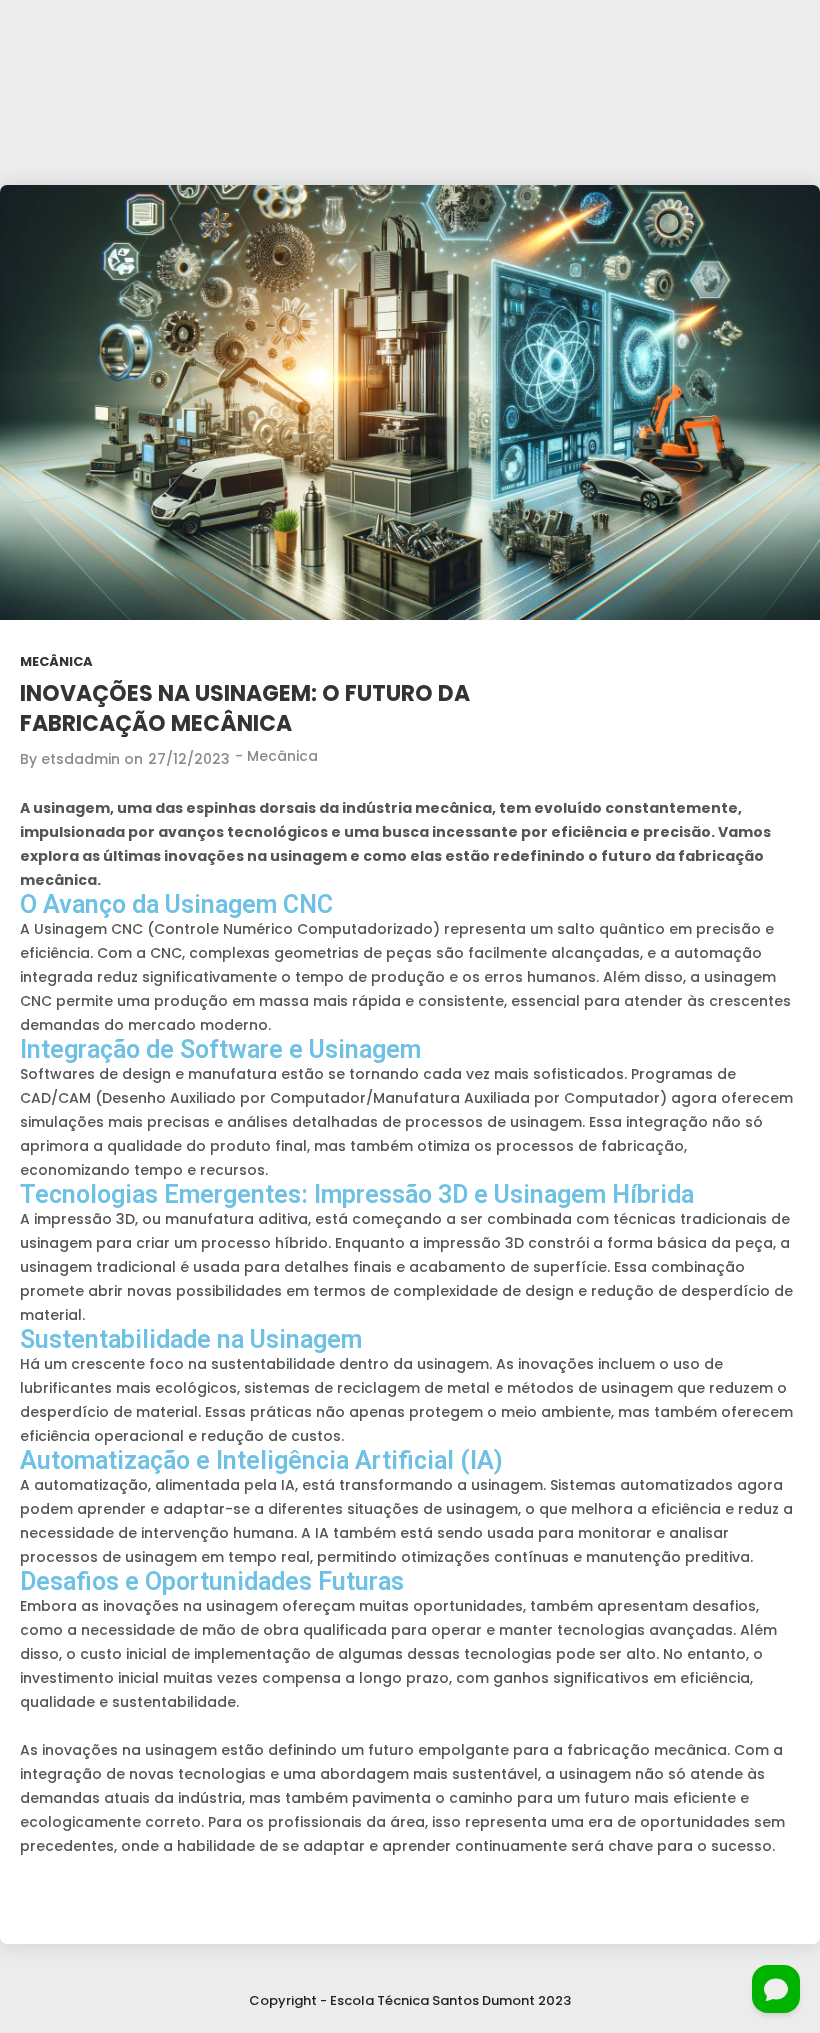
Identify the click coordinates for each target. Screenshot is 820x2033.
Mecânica (56, 661)
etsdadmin (80, 759)
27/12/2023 (189, 759)
